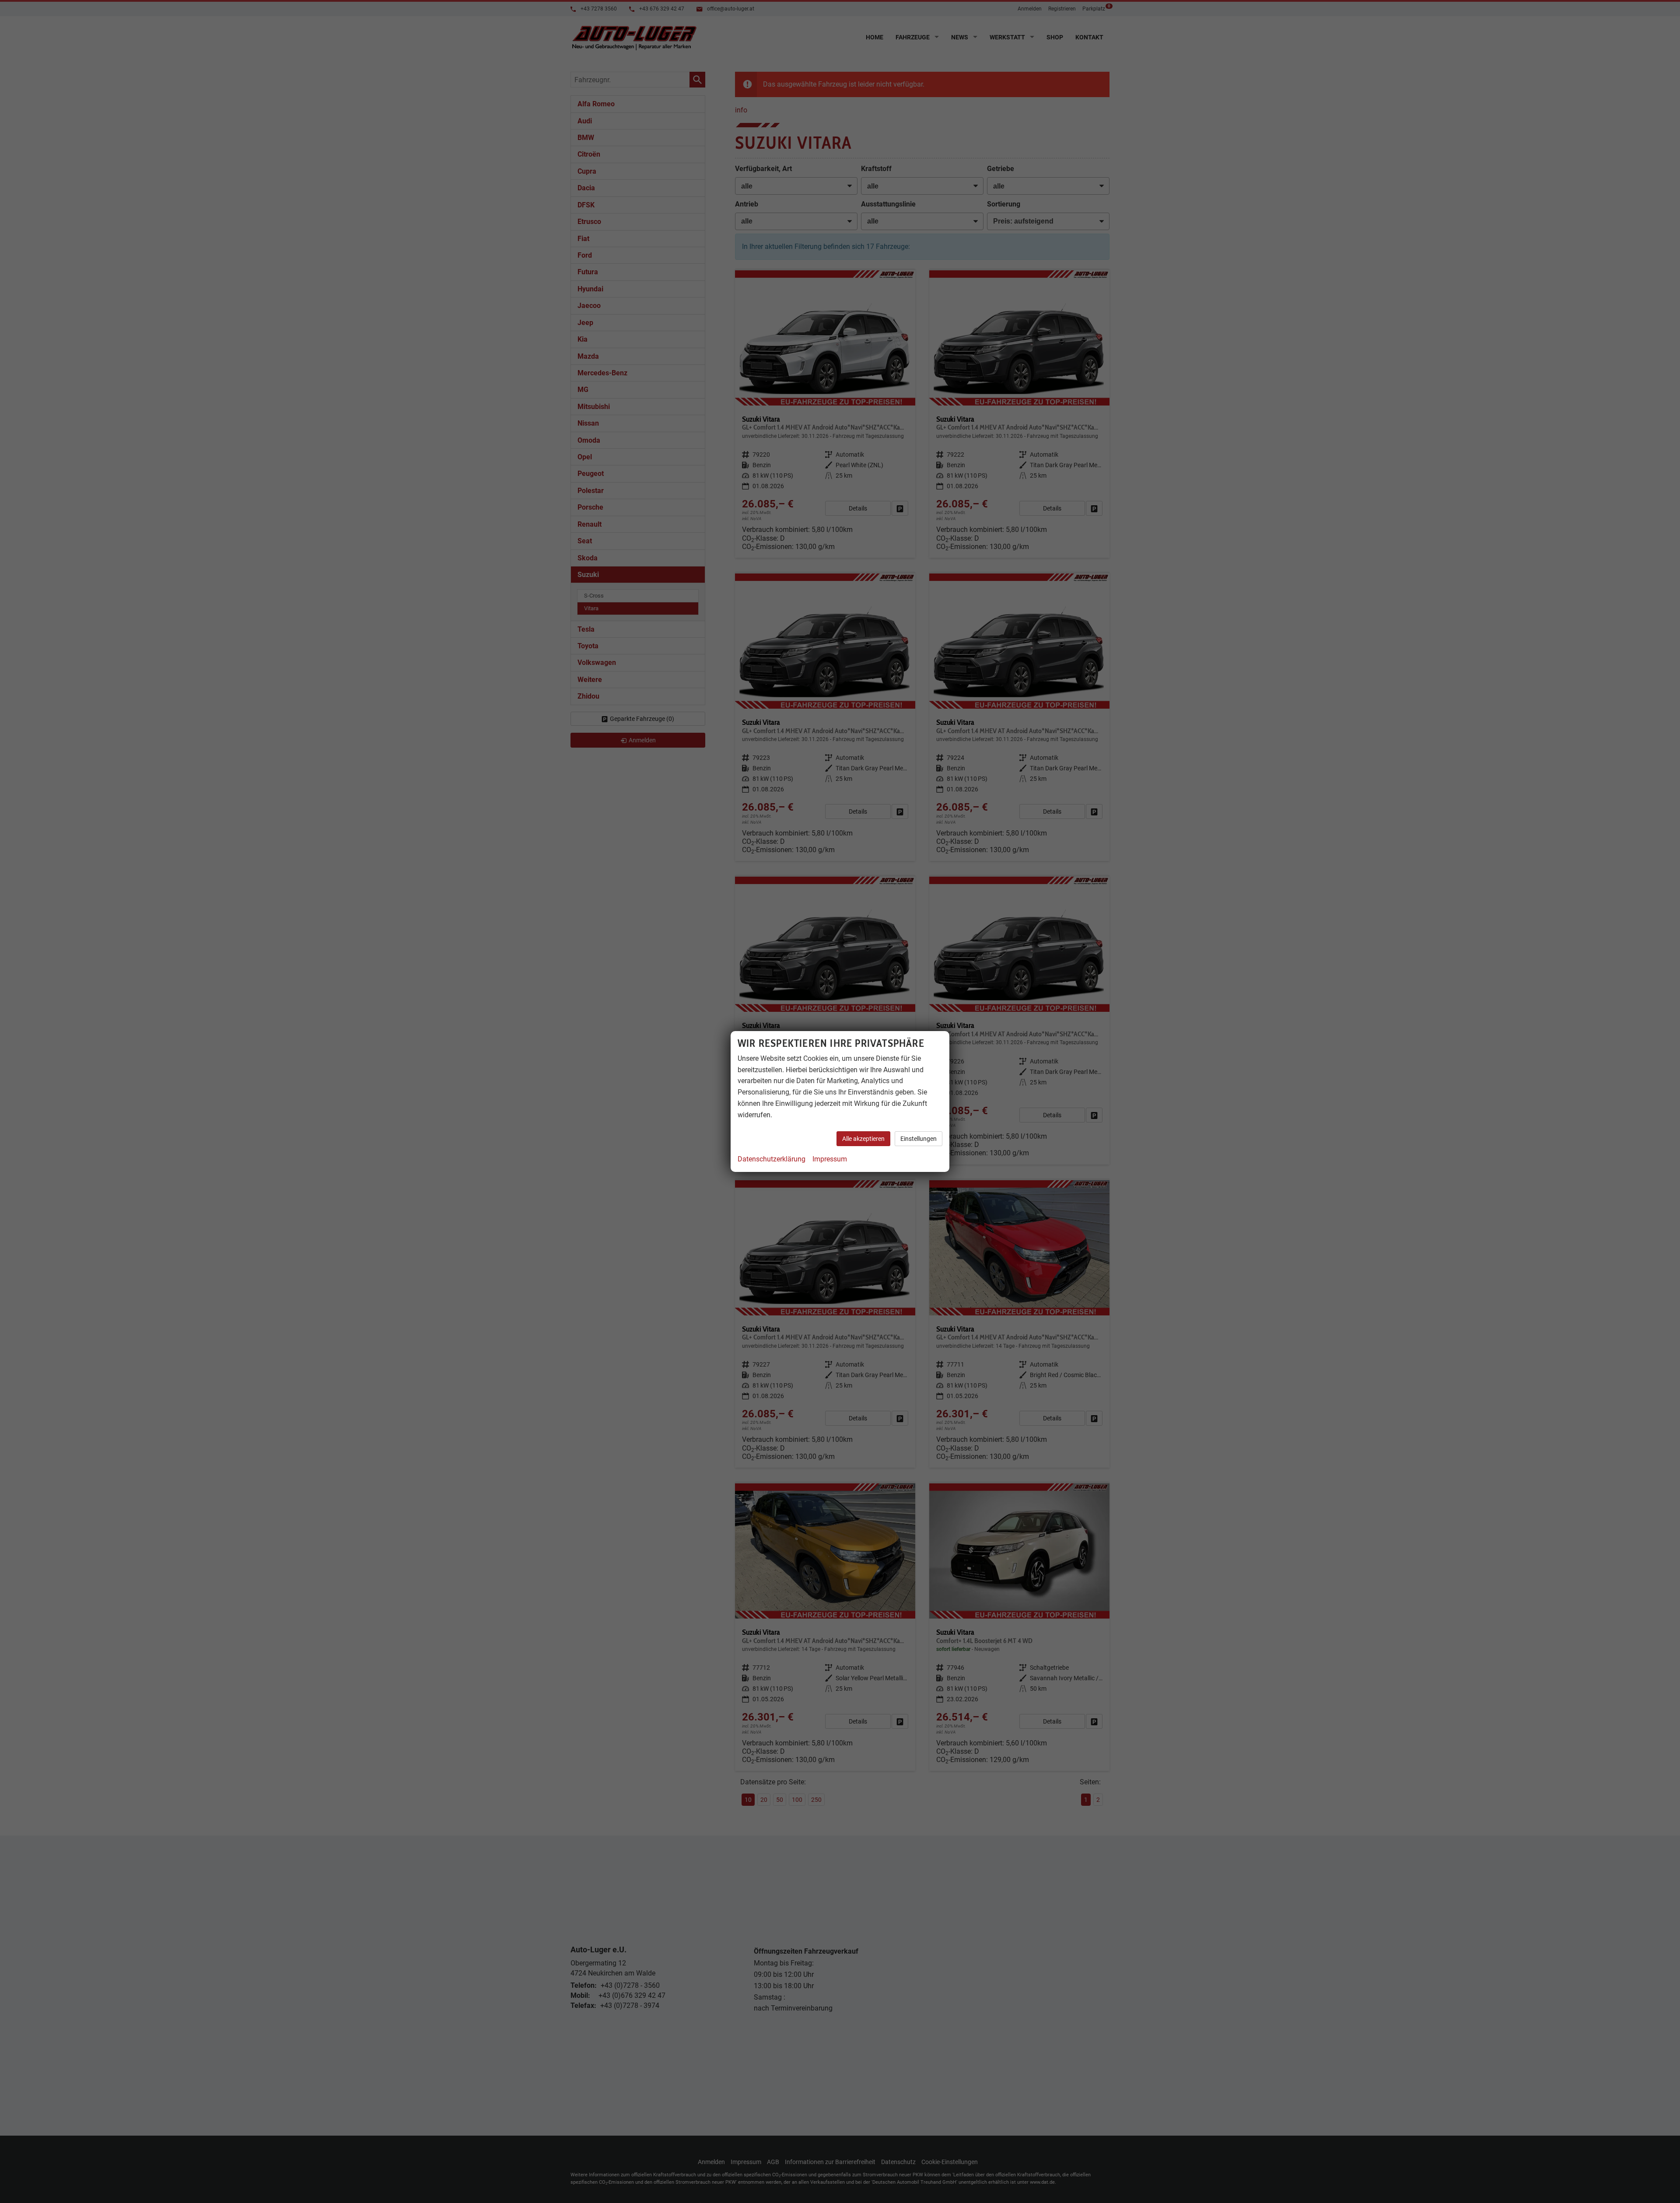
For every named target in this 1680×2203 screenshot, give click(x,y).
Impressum (830, 1159)
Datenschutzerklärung (772, 1159)
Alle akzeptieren (863, 1139)
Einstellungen (919, 1139)
